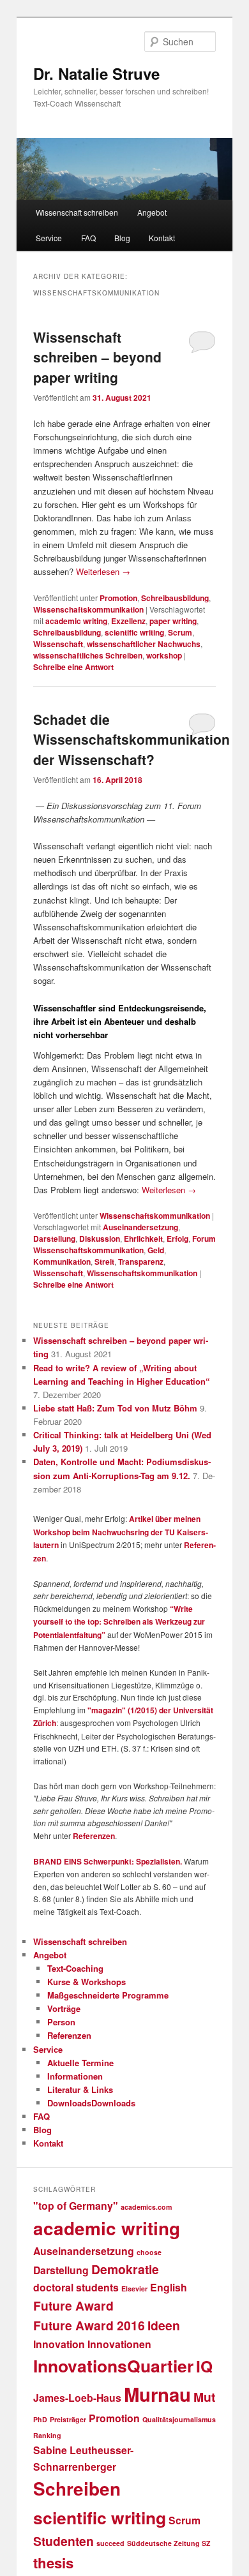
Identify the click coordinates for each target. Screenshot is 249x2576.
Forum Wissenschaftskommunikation (124, 1244)
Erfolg (177, 1239)
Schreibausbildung (175, 598)
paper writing (173, 621)
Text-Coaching (75, 1968)
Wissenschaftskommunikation (88, 609)
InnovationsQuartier (113, 2365)
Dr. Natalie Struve (96, 73)
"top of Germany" (76, 2206)
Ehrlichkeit (143, 1239)
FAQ (88, 238)
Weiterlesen (103, 571)
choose (149, 2252)
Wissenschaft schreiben (77, 212)
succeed (110, 2543)
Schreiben (77, 2489)
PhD (40, 2419)
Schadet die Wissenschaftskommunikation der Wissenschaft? (132, 739)
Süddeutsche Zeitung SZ (169, 2543)
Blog (122, 238)
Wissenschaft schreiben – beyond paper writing (97, 357)
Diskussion (100, 1239)
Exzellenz (128, 621)
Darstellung (54, 1239)
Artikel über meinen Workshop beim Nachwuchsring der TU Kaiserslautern (121, 1532)
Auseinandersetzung (140, 1227)
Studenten (64, 2541)
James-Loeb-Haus (77, 2398)
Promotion (118, 598)
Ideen (164, 2325)
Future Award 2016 (89, 2325)
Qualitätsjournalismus (179, 2419)
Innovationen (119, 2344)
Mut (204, 2397)
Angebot (152, 212)
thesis (53, 2563)
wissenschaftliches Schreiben (88, 655)
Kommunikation (62, 1262)
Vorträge (64, 2008)
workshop (164, 655)
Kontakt (162, 238)
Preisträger (68, 2419)
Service (49, 238)
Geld (156, 1250)
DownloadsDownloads (91, 2103)
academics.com (146, 2207)
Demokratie (125, 2269)
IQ (204, 2366)
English (169, 2287)
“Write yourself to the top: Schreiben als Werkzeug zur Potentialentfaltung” (119, 1622)
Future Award (73, 2305)
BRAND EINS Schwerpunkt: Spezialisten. (108, 1861)
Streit (104, 1262)
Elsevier (134, 2289)
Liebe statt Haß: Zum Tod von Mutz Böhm (115, 1408)
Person (61, 2022)
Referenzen (94, 1836)
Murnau (157, 2394)
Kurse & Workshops (87, 1982)
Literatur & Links (80, 2089)
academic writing (76, 621)
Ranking (47, 2435)
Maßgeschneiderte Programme (108, 1995)
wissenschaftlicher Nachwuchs (144, 644)
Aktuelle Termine (80, 2063)
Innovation (59, 2344)
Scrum (180, 632)
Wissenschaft (58, 644)
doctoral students (76, 2287)
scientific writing (134, 632)
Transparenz (141, 1262)
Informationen (75, 2076)
